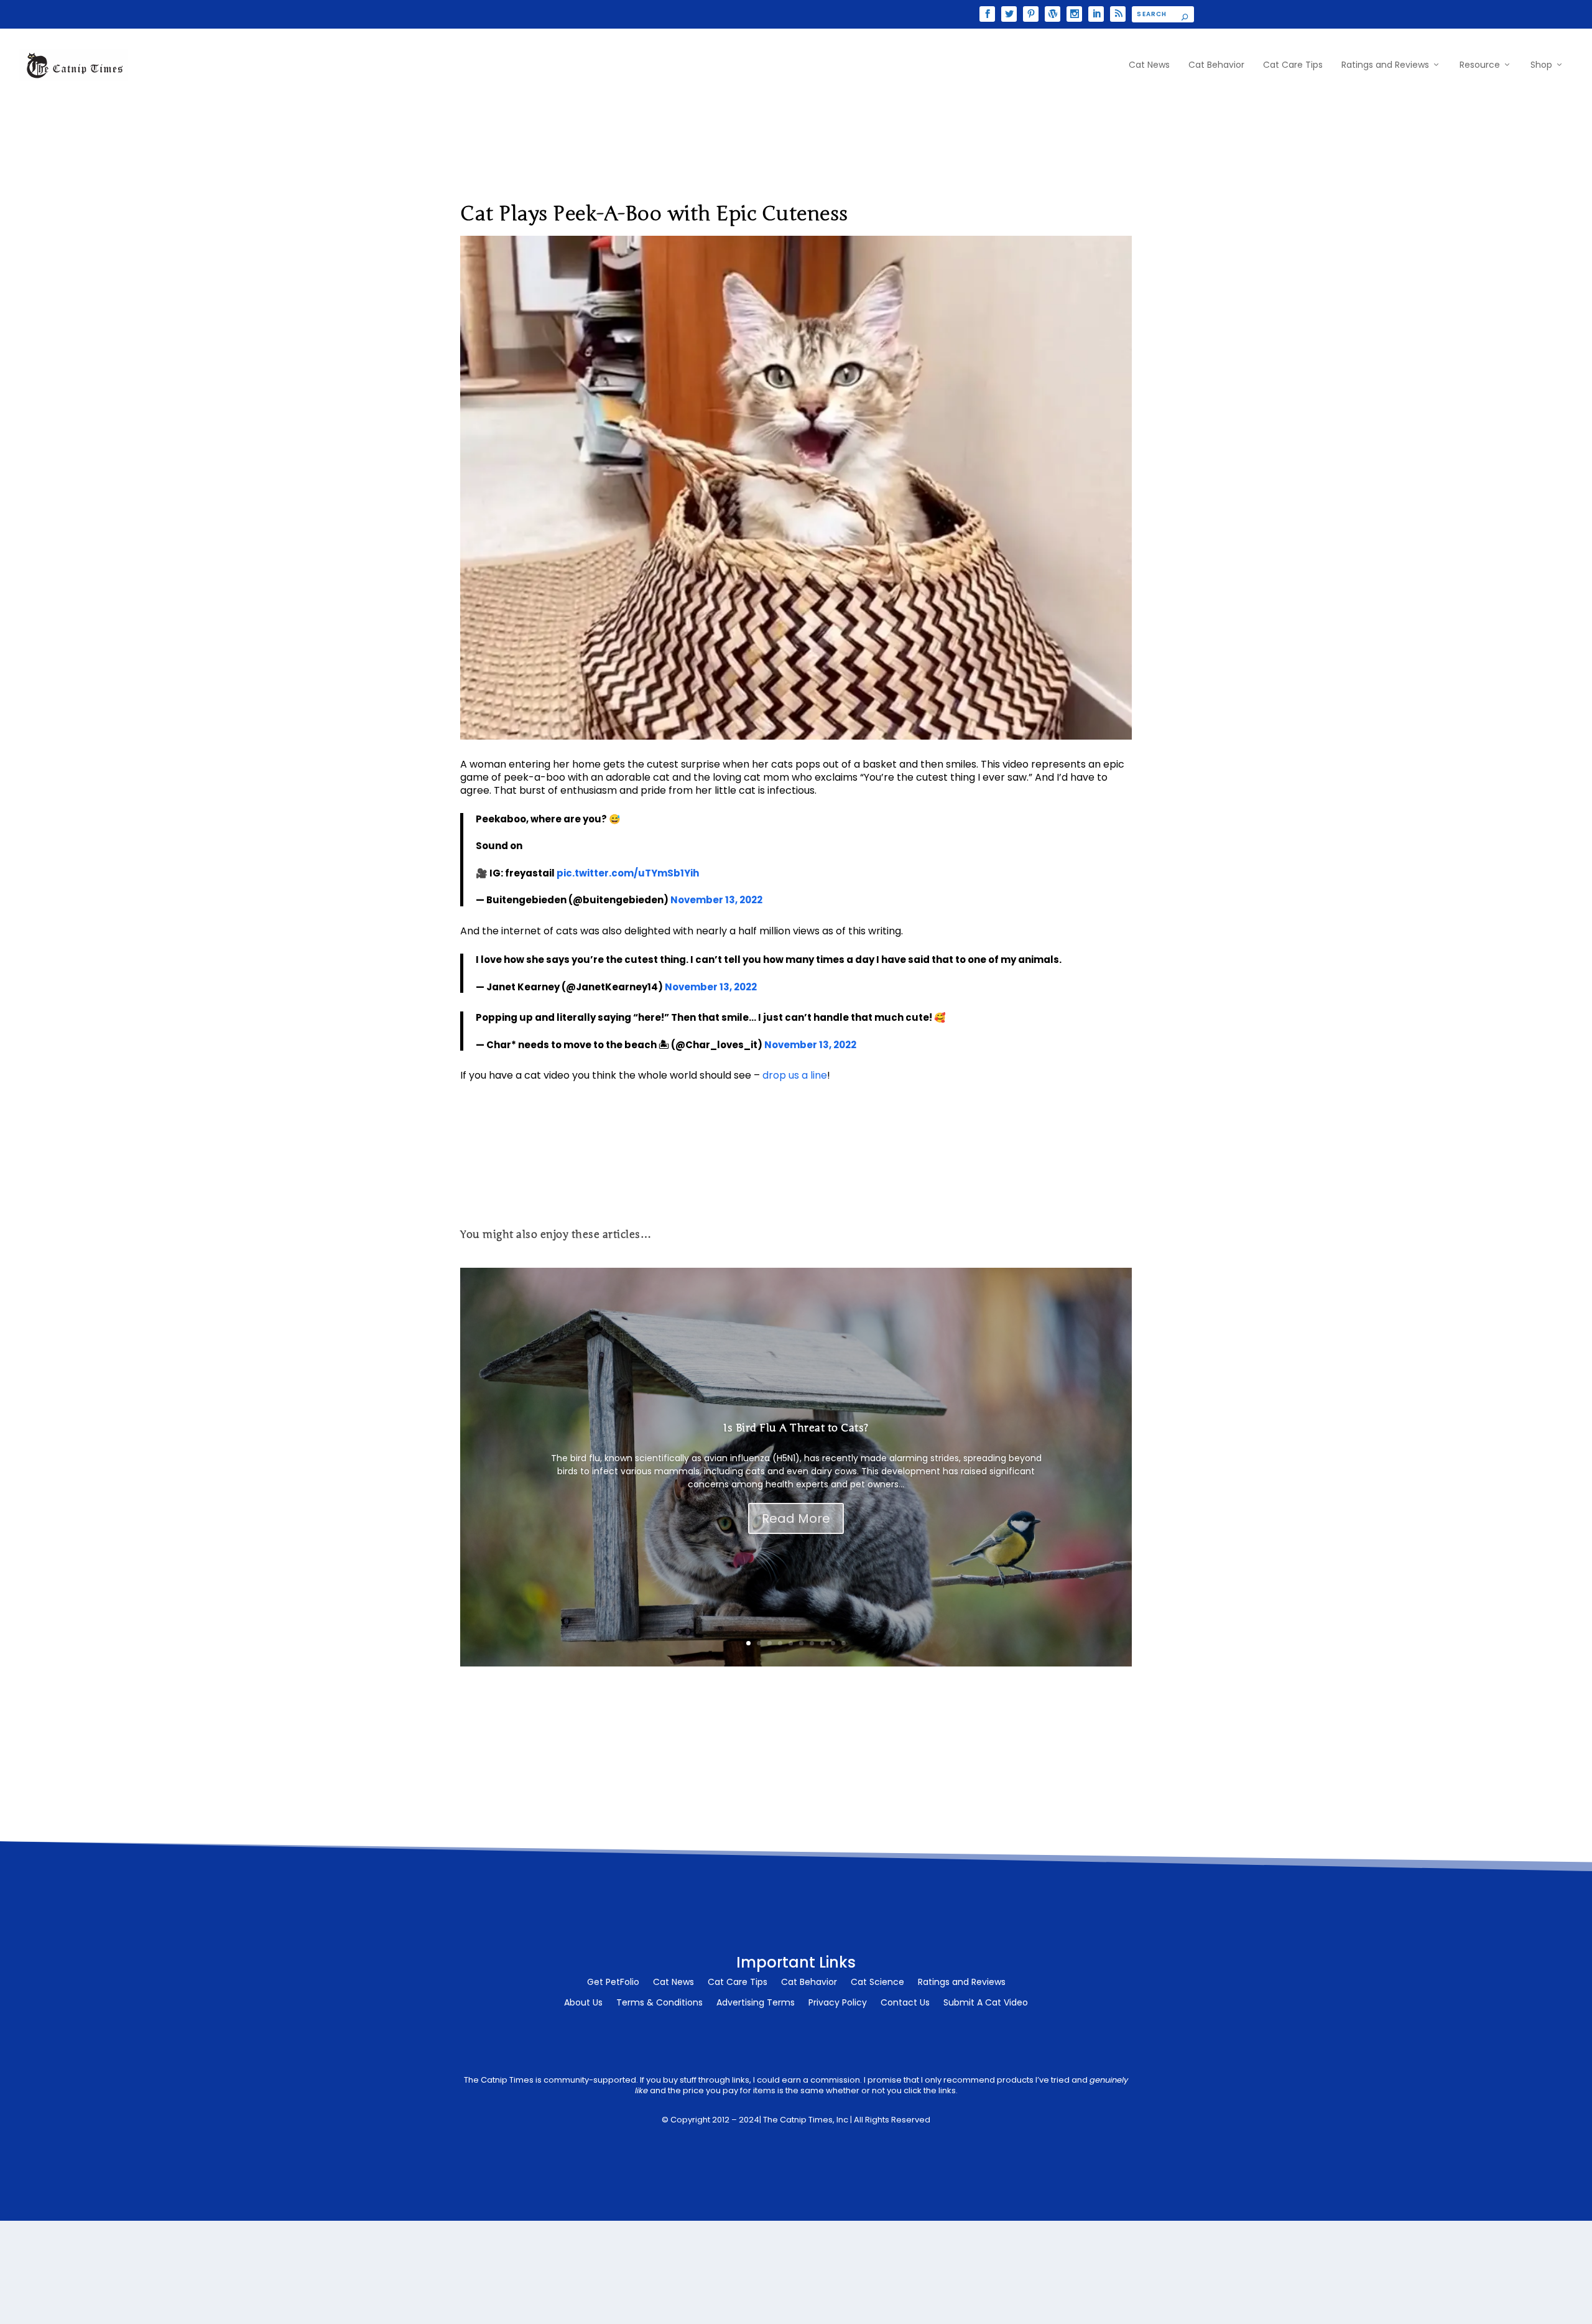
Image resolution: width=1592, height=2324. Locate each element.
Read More (796, 1518)
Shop (1541, 65)
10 (844, 1643)
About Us (583, 2003)
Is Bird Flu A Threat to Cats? (796, 1428)
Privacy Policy (838, 2003)
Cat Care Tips (1293, 65)
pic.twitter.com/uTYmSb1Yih (628, 873)
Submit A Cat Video (986, 2003)
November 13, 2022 (716, 900)
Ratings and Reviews (1385, 65)
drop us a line (795, 1075)
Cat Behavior (1216, 65)
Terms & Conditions (659, 2003)
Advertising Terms (756, 2003)
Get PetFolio (613, 1983)
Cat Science (877, 1983)
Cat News (1149, 65)
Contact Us (905, 2003)
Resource (1480, 65)
